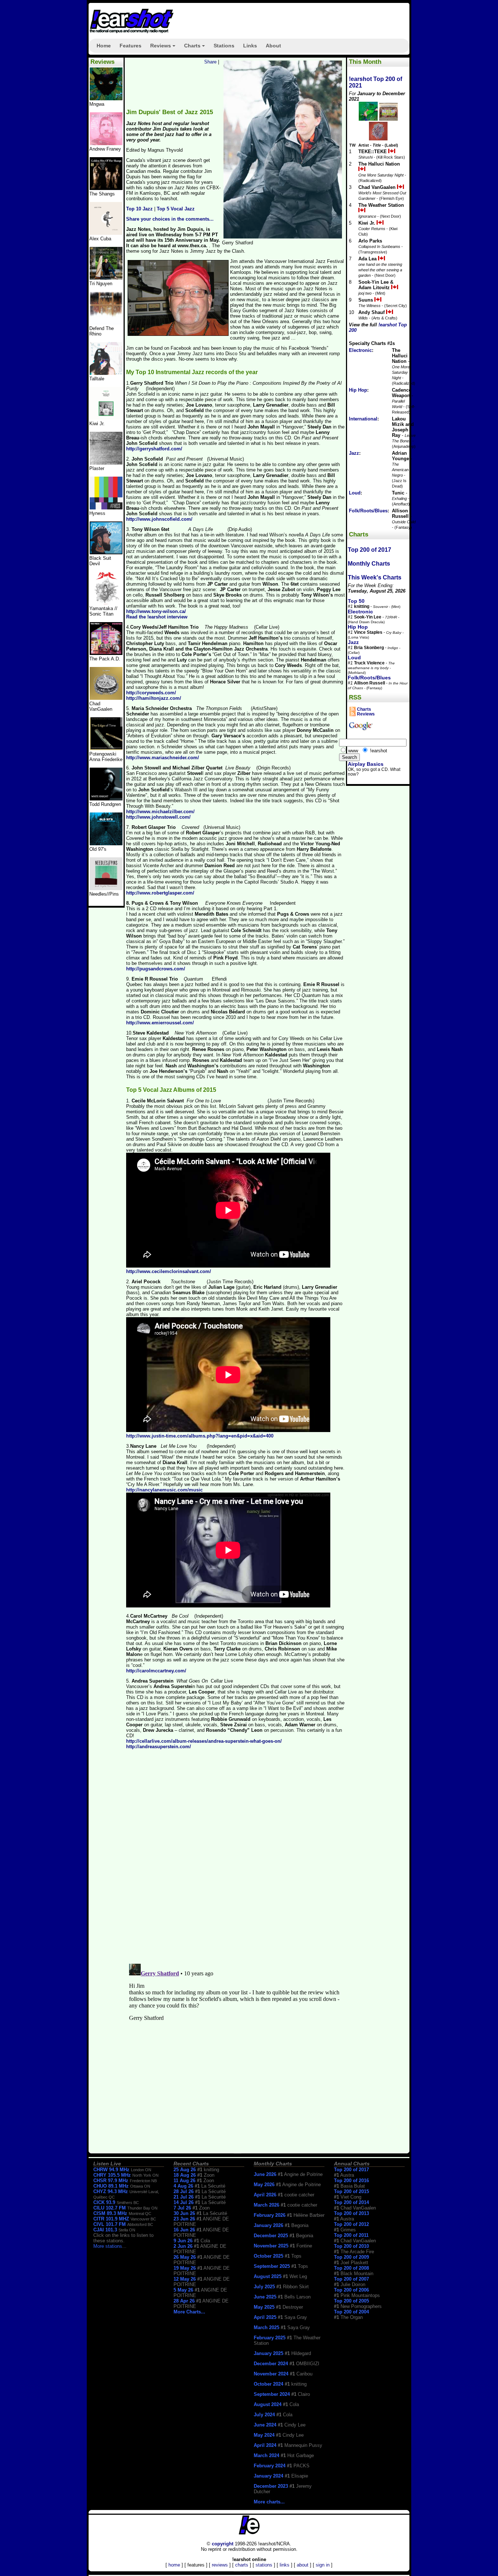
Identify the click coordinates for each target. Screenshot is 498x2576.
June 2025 (265, 2297)
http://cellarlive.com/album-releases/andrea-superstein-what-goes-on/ (204, 1741)
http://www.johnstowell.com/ (158, 817)
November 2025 (271, 2246)
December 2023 (271, 2486)
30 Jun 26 (184, 2213)
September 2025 (272, 2266)
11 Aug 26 (184, 2181)
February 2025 (270, 2338)
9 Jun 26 (183, 2241)
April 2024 (265, 2445)
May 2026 (264, 2185)
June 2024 (265, 2425)
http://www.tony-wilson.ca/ (156, 611)
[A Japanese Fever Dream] (106, 373)
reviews (220, 2565)
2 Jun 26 (183, 2246)
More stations (108, 2246)
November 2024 (271, 2374)
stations (264, 2565)
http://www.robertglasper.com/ (160, 893)
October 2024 (269, 2384)
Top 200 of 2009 (351, 2257)
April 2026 (265, 2195)
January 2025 (269, 2353)
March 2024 (266, 2455)
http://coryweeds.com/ (151, 693)
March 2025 (266, 2327)
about (303, 2565)
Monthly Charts (369, 564)
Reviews (164, 48)
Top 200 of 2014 (351, 2202)
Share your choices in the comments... (170, 219)
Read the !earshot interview (157, 617)
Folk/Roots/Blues (368, 511)
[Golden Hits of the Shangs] (106, 188)
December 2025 (271, 2236)
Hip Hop (358, 390)
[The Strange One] (106, 99)
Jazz (354, 453)
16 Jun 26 (184, 2230)
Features (131, 46)
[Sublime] (106, 233)
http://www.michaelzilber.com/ (160, 812)
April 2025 (265, 2317)
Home (104, 46)
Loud (355, 493)
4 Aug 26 (183, 2186)
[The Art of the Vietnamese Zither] (106, 278)
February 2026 (270, 2215)
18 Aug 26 (185, 2175)
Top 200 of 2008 (351, 2268)
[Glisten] (106, 323)
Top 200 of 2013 (351, 2213)
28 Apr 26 (184, 2301)
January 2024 (269, 2476)
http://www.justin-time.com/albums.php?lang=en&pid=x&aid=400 (200, 1436)
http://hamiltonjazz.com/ (154, 698)
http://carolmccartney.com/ (156, 1671)
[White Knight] (106, 799)
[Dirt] (106, 603)
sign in (323, 2565)
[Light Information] (106, 698)
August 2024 (268, 2404)
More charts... (269, 2502)
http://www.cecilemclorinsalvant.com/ (169, 1271)
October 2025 (269, 2256)
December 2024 (271, 2364)
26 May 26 (185, 2257)
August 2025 (268, 2276)
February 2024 (270, 2466)
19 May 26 (185, 2268)
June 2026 (265, 2174)
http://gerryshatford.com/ (154, 449)
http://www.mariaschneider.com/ (163, 758)
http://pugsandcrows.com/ (156, 969)
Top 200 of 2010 (351, 2246)
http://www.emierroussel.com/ (160, 1023)
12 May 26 (185, 2279)
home (174, 2565)
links (285, 2565)
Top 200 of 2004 (351, 2312)
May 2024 (264, 2435)
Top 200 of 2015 (351, 2191)
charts (242, 2565)
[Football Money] (106, 418)
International (363, 419)
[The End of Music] (106, 508)
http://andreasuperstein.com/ (159, 1747)
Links (250, 46)
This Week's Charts (375, 577)
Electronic (360, 350)
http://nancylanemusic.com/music (164, 1490)
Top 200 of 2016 (351, 2181)
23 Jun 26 (184, 2219)
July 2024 (264, 2415)
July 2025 (264, 2287)
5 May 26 (183, 2290)
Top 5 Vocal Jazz (176, 209)
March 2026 (266, 2205)
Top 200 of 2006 (351, 2290)
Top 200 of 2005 (351, 2301)
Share (210, 62)
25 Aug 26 (185, 2170)
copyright (223, 2544)
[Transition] (106, 463)
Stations (224, 46)
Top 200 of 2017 (369, 550)
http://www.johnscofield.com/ (159, 519)
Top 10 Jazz (139, 209)
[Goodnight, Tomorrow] (106, 889)
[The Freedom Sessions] (106, 553)
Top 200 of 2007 (351, 2279)
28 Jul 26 (184, 2191)
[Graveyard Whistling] (106, 844)
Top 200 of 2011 (351, 2235)
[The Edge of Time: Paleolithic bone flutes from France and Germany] (106, 748)
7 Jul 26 (182, 2208)
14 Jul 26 (184, 2202)
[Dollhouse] (106, 653)
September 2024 (272, 2394)
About (273, 46)
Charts (196, 48)
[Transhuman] (106, 143)
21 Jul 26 (184, 2197)
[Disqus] (236, 1859)
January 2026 (269, 2225)
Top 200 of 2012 (351, 2224)
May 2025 (264, 2307)
